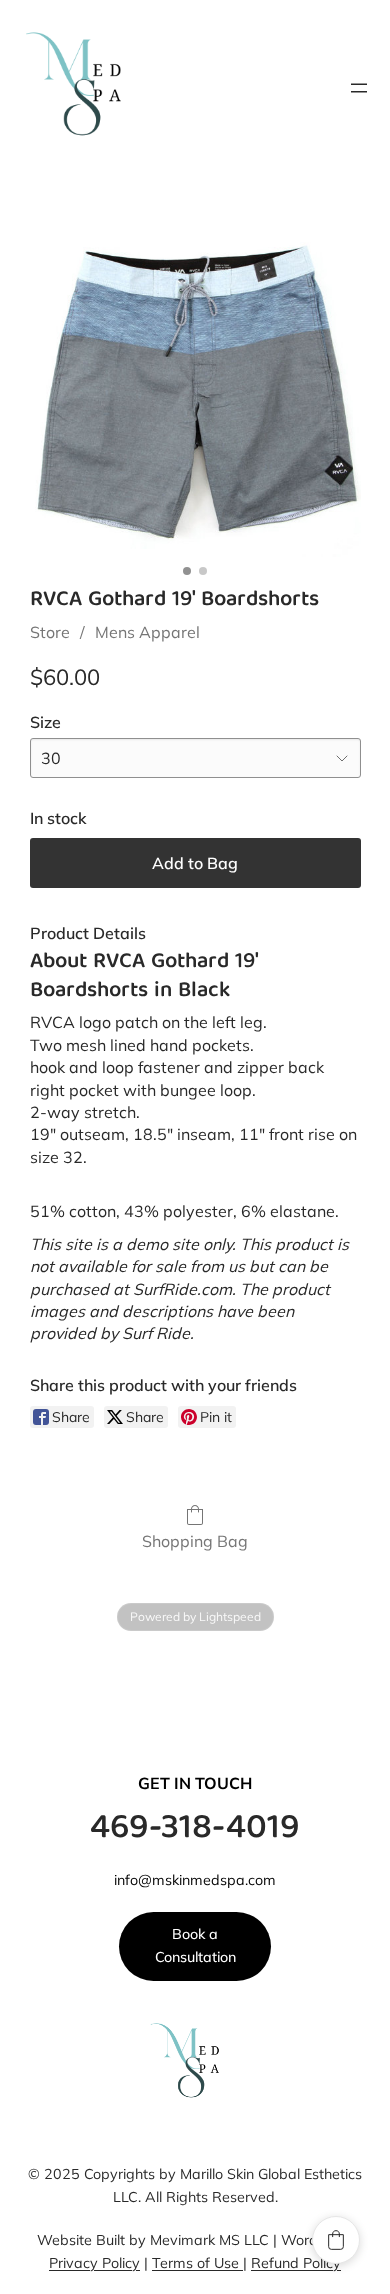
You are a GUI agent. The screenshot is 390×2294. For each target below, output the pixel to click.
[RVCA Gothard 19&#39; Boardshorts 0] (195, 391)
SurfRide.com (182, 1289)
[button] (336, 2240)
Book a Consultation (195, 1945)
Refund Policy (296, 2263)
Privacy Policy (94, 2263)
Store (50, 632)
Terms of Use (197, 2263)
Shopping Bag (195, 1541)
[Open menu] (359, 88)
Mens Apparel (147, 632)
